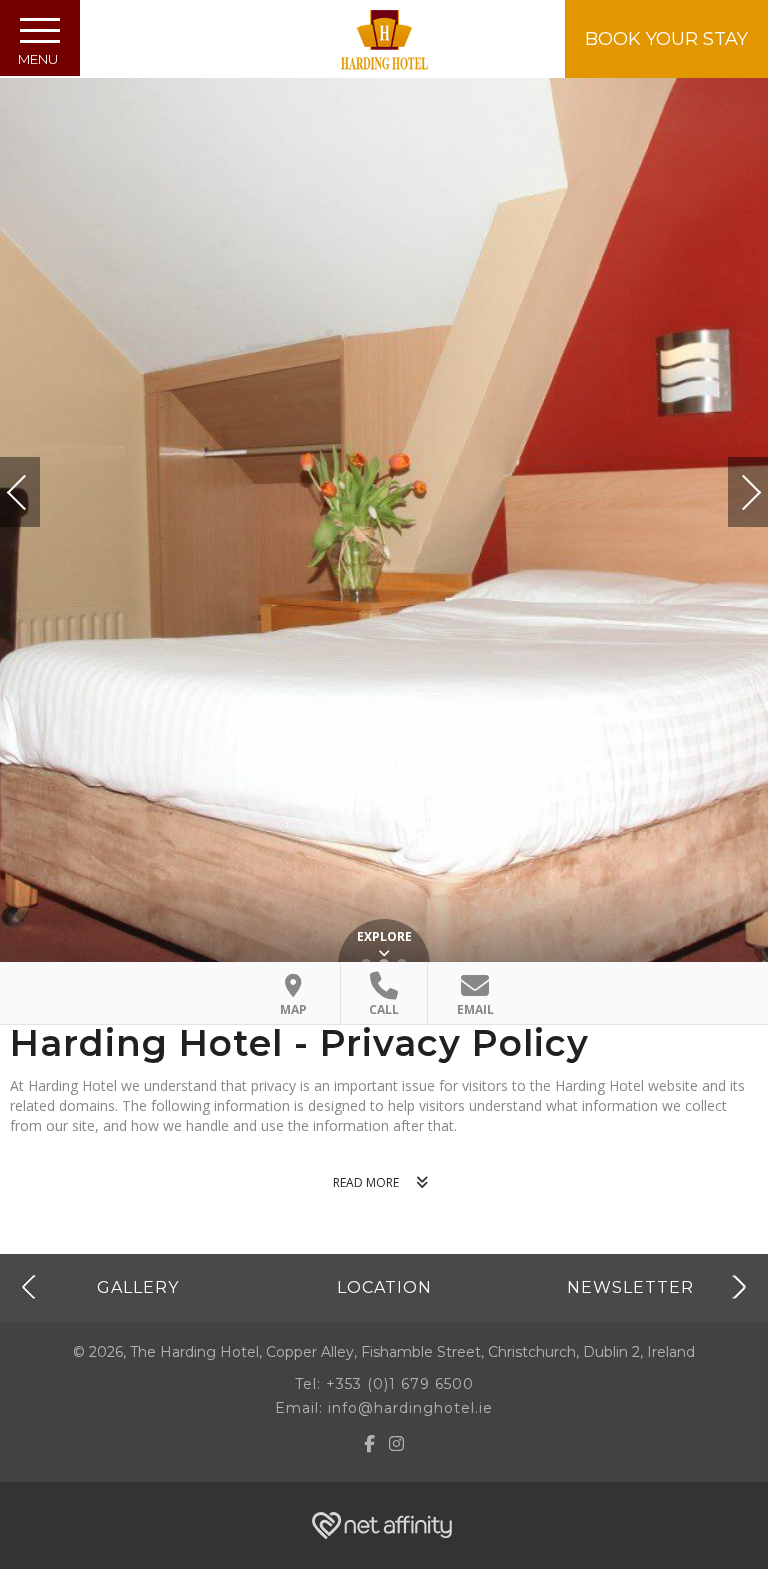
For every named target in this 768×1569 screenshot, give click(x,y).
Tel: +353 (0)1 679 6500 (384, 1384)
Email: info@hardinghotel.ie (384, 1408)
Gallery (138, 1287)
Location (384, 1287)
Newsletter (630, 1287)
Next (731, 483)
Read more (366, 1182)
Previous (37, 492)
